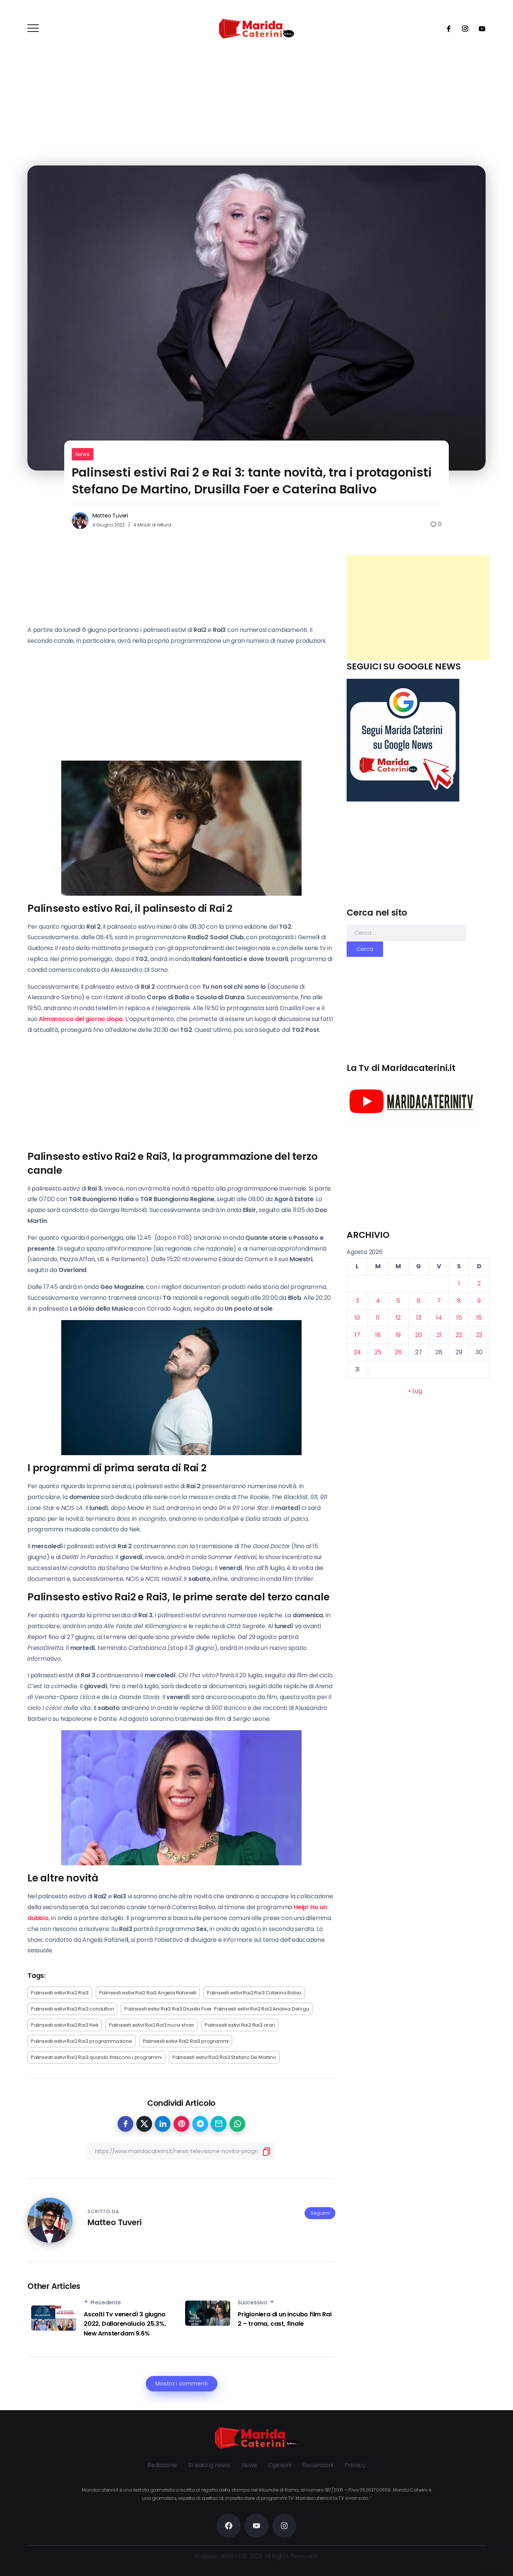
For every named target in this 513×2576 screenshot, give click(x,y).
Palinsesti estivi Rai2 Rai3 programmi (186, 2041)
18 (378, 1335)
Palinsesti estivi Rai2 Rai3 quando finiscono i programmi (96, 2057)
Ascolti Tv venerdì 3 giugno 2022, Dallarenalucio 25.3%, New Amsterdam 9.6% (125, 2324)
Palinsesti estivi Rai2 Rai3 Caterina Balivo (254, 1993)
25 (378, 1352)
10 (357, 1318)
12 (398, 1318)
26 (398, 1352)
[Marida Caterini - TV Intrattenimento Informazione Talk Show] (256, 28)
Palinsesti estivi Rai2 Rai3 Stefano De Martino (224, 2057)
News (83, 454)
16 (479, 1318)
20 (419, 1335)
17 (357, 1335)
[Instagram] (463, 29)
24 (358, 1352)
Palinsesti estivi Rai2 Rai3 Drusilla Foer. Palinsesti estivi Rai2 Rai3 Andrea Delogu (217, 2009)
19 (398, 1335)
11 (378, 1318)
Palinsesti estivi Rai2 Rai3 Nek (65, 2025)
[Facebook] (446, 29)
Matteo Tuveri (110, 516)
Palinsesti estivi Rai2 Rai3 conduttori (72, 2009)
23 (479, 1335)
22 (459, 1335)
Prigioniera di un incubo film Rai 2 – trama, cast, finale (284, 2319)
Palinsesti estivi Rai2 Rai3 (60, 1993)
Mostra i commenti (182, 2384)
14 (439, 1318)
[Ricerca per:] (406, 933)
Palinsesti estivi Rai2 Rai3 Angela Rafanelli (148, 1993)
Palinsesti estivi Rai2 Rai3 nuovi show (152, 2025)
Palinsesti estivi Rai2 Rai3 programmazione (81, 2041)
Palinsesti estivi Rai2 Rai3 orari (240, 2025)
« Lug (415, 1391)
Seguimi (320, 2213)
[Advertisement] (418, 608)
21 (439, 1335)
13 (419, 1318)
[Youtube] (480, 29)
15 (459, 1318)
